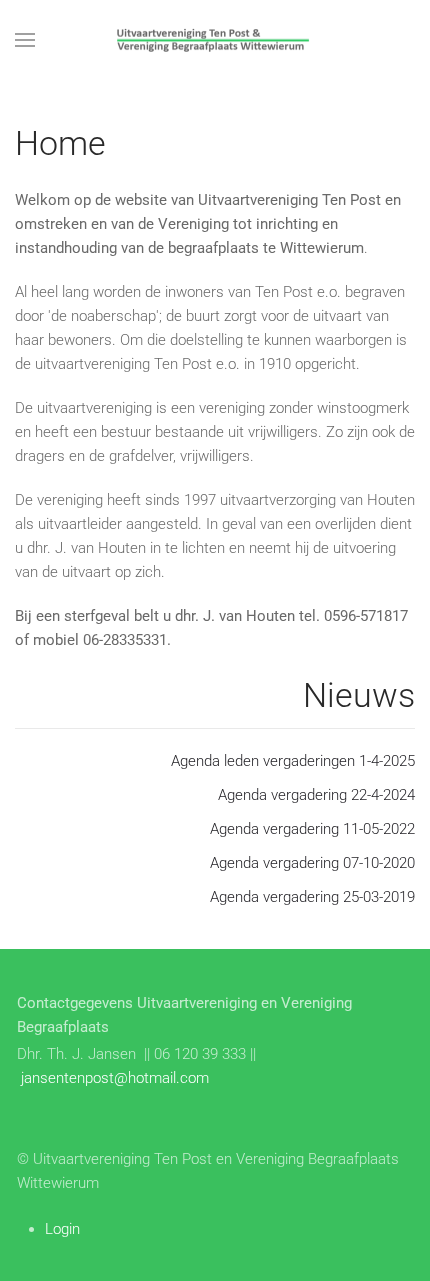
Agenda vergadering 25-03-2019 (312, 897)
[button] (25, 40)
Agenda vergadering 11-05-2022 (312, 829)
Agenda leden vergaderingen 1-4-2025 (293, 761)
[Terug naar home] (215, 40)
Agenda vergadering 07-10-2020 (312, 863)
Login (62, 1229)
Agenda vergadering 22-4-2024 (316, 795)
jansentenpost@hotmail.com (115, 1078)
